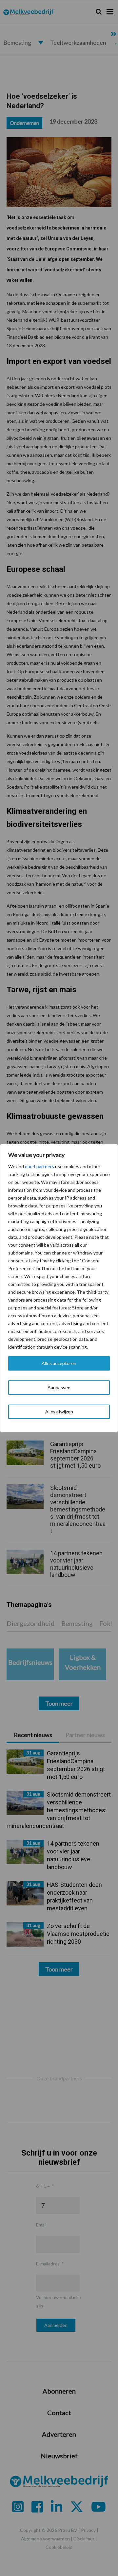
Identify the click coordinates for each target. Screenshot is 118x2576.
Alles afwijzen (59, 1412)
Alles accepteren (59, 1363)
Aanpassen (59, 1387)
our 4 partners (39, 1166)
